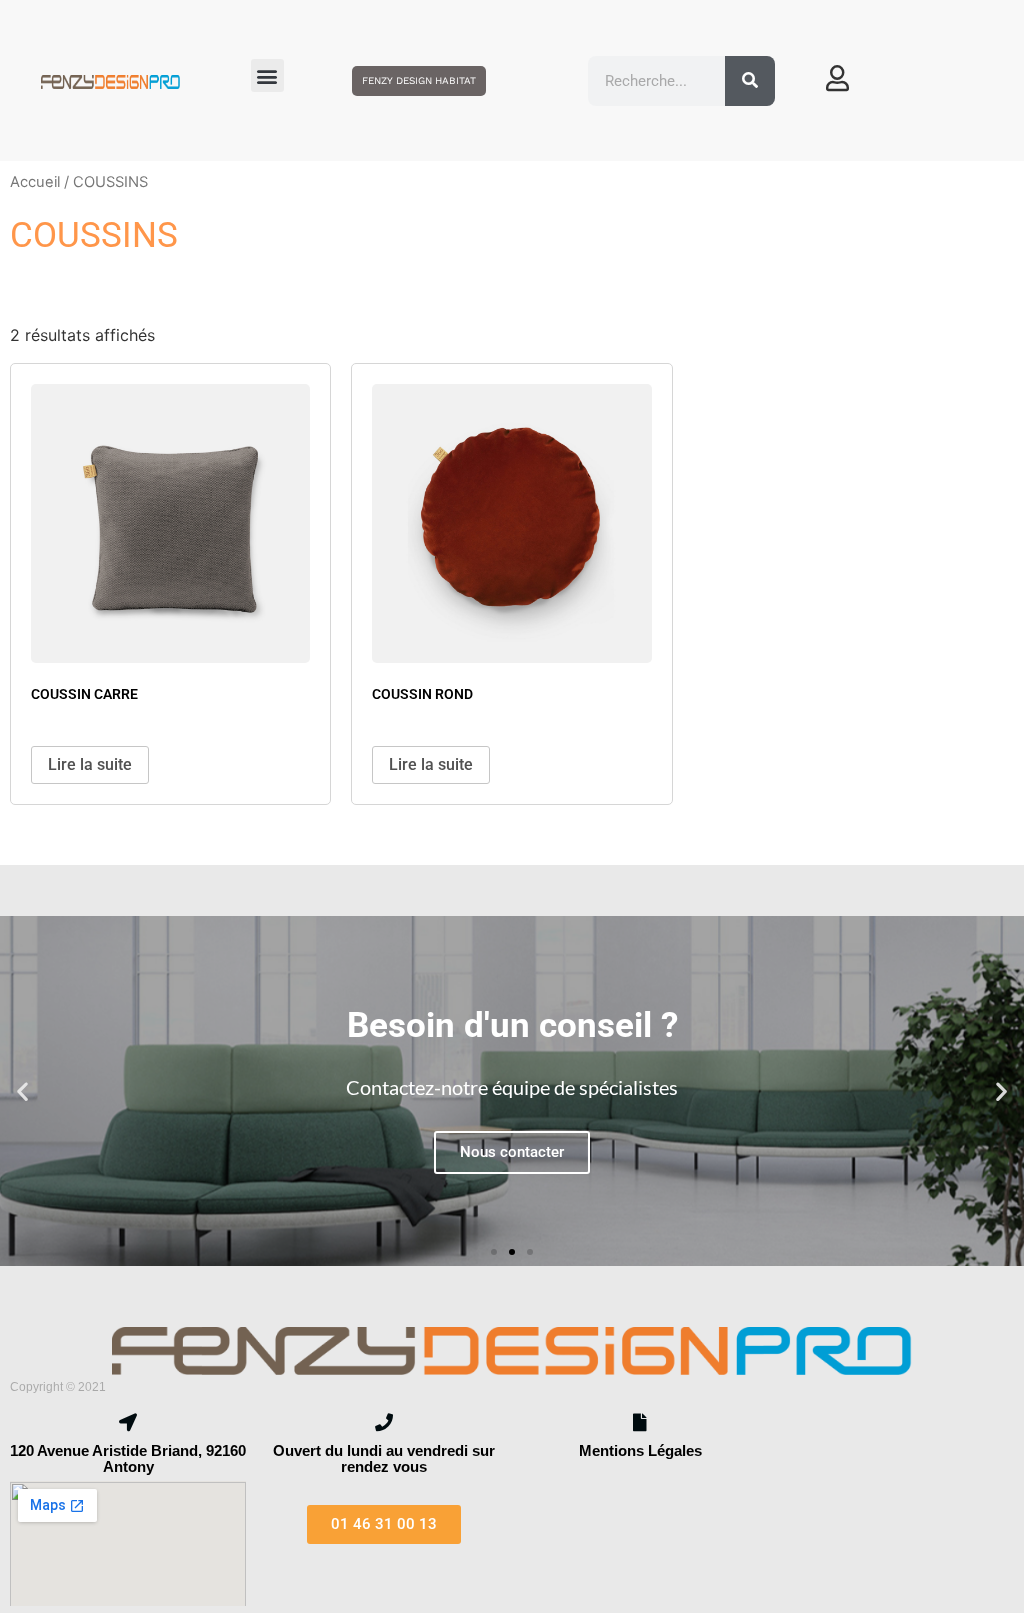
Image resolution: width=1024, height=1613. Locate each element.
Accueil (35, 182)
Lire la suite (90, 764)
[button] (267, 75)
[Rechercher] (750, 81)
